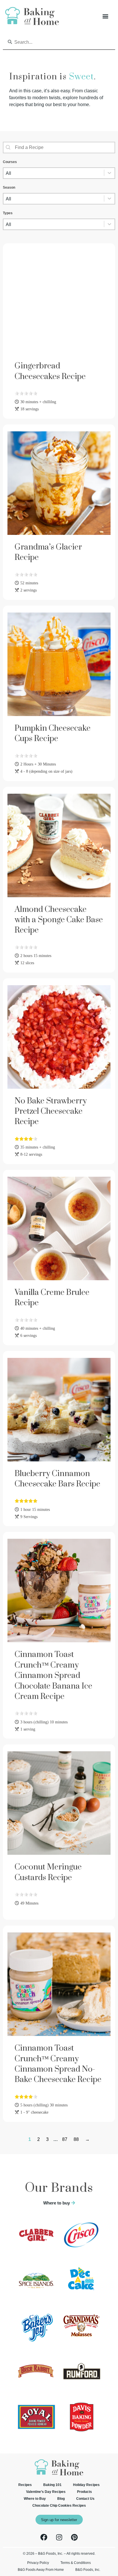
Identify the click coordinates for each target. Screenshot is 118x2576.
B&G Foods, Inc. (88, 2570)
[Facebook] (44, 2537)
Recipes (25, 2485)
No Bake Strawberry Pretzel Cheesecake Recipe (51, 1111)
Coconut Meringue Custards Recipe (48, 1872)
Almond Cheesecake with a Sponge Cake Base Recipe (59, 920)
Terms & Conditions (76, 2563)
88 (76, 2139)
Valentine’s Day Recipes (46, 2492)
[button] (105, 16)
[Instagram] (59, 2537)
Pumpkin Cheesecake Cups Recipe (53, 733)
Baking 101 (52, 2485)
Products (84, 2492)
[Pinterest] (74, 2537)
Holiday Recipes (86, 2485)
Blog (61, 2499)
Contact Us (85, 2499)
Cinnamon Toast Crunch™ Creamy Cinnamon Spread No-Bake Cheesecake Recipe (58, 2064)
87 (65, 2139)
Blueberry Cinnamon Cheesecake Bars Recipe (57, 1479)
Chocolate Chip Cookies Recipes (59, 2506)
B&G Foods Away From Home (41, 2570)
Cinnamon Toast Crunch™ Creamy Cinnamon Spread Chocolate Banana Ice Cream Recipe (53, 1675)
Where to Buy (35, 2499)
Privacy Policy (38, 2563)
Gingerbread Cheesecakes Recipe (50, 371)
